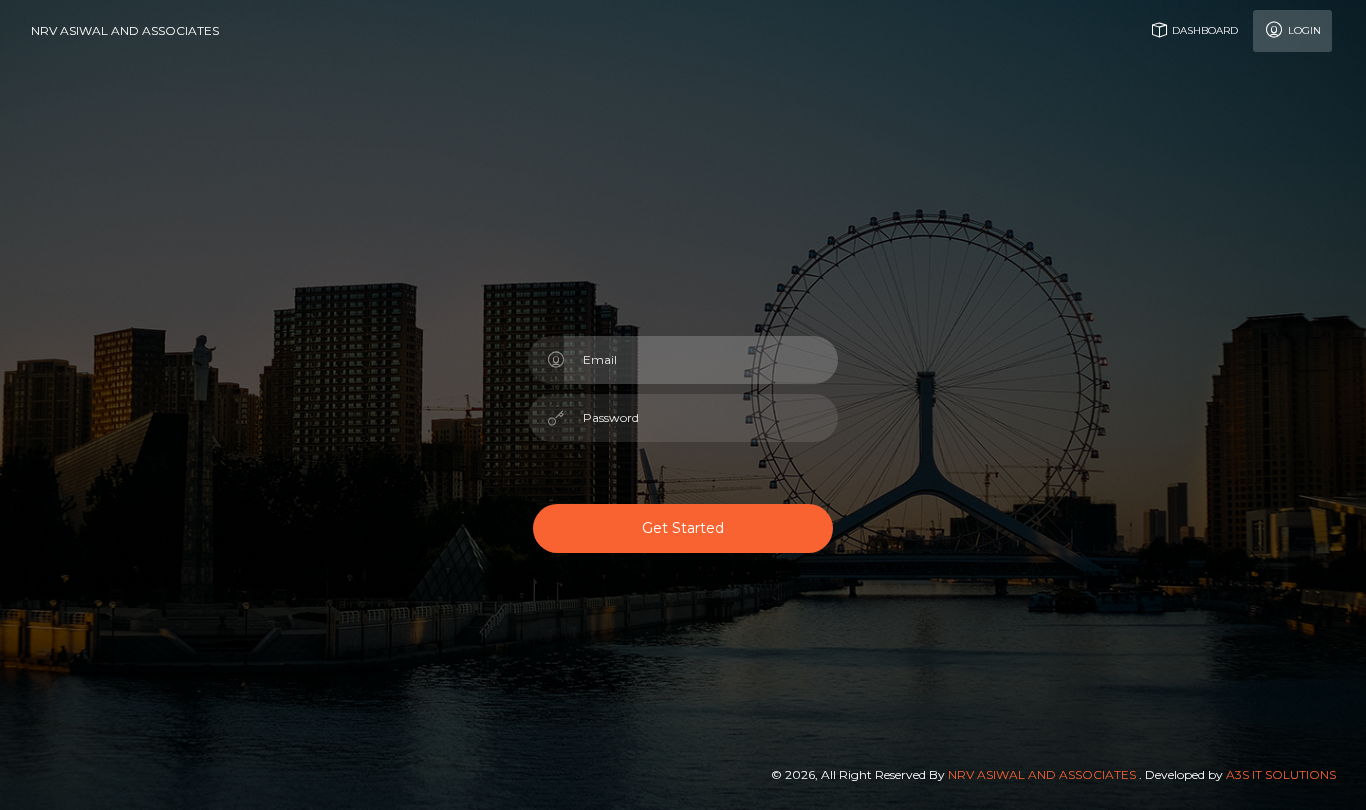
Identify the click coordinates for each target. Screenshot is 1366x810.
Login (1303, 30)
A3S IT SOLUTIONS (1281, 774)
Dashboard (1203, 30)
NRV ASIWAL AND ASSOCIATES (125, 30)
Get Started (683, 528)
